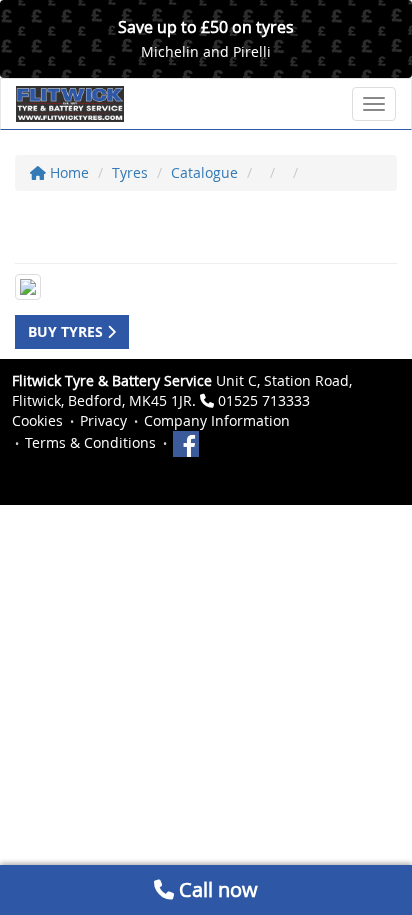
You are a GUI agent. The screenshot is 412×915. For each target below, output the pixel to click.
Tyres (130, 172)
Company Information (217, 420)
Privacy (103, 420)
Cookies (37, 420)
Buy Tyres (67, 331)
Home (67, 172)
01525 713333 (264, 400)
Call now (216, 889)
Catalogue (204, 172)
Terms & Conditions (90, 442)
